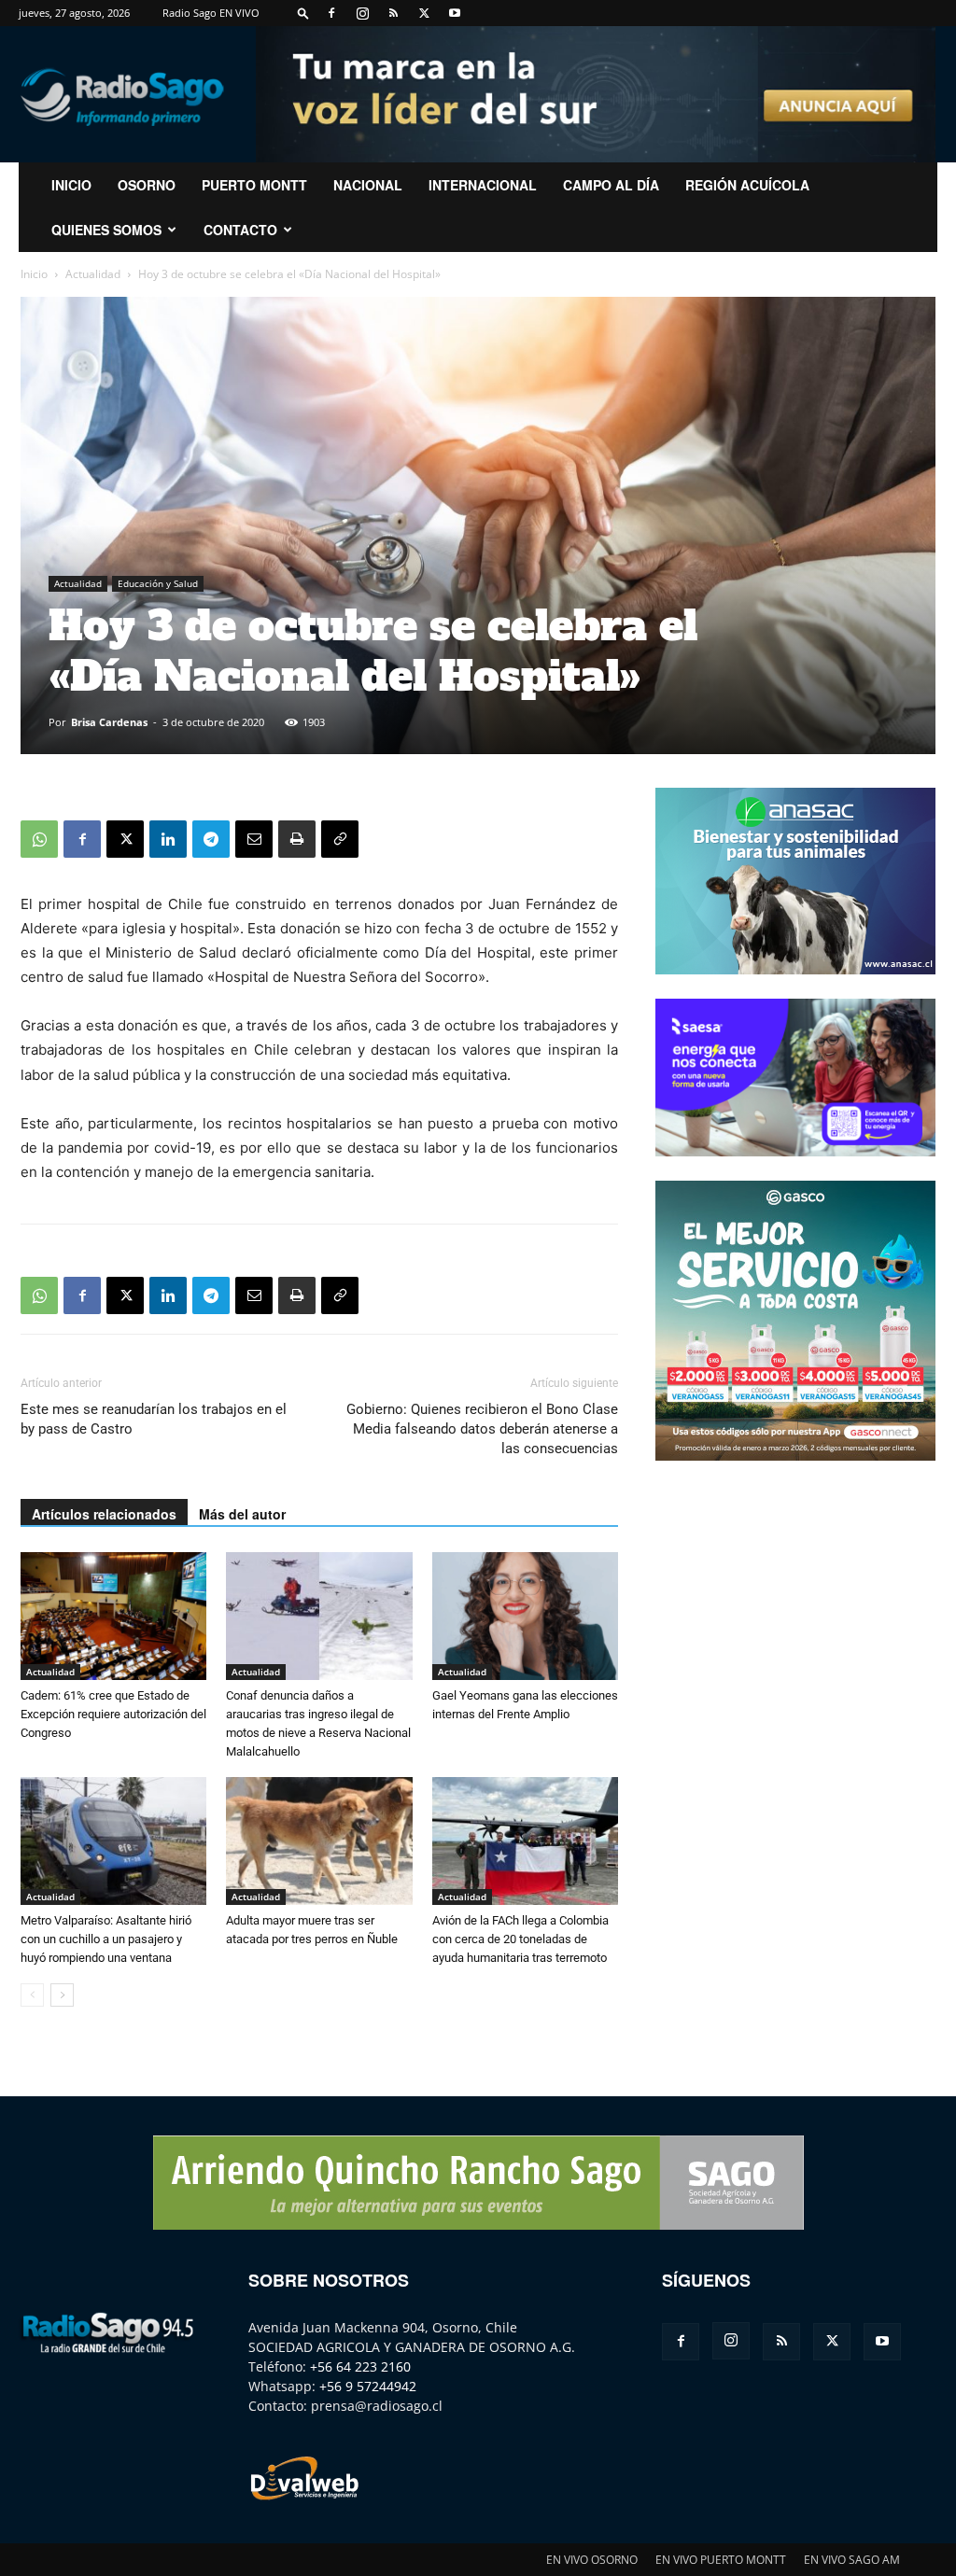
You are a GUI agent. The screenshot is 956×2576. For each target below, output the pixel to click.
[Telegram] (211, 839)
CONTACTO (240, 230)
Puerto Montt (254, 185)
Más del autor (242, 1514)
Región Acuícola (747, 185)
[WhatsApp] (39, 839)
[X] (424, 13)
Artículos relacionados (104, 1514)
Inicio (34, 274)
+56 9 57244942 (368, 2386)
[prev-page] (32, 1995)
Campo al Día (611, 185)
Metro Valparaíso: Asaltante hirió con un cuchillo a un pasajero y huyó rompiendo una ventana (106, 1939)
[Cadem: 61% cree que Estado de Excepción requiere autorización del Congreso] (113, 1616)
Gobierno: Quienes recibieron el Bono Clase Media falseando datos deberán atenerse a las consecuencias (482, 1429)
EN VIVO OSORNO (592, 2560)
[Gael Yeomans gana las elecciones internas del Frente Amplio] (525, 1616)
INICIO (71, 185)
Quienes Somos (106, 230)
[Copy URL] (340, 839)
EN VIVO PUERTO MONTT (721, 2560)
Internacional (483, 185)
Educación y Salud (158, 583)
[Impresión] (297, 839)
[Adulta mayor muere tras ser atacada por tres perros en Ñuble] (319, 1841)
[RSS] (393, 13)
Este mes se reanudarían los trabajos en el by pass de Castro (154, 1419)
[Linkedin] (168, 839)
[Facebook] (331, 13)
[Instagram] (362, 13)
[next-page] (62, 1995)
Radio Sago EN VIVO (211, 13)
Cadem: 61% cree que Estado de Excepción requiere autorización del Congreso (113, 1714)
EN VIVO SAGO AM (852, 2560)
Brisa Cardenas (109, 722)
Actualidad (93, 274)
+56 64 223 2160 (360, 2366)
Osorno (147, 185)
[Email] (254, 839)
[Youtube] (455, 13)
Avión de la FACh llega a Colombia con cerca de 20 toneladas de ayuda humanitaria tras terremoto (520, 1939)
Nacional (368, 185)
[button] (303, 13)
